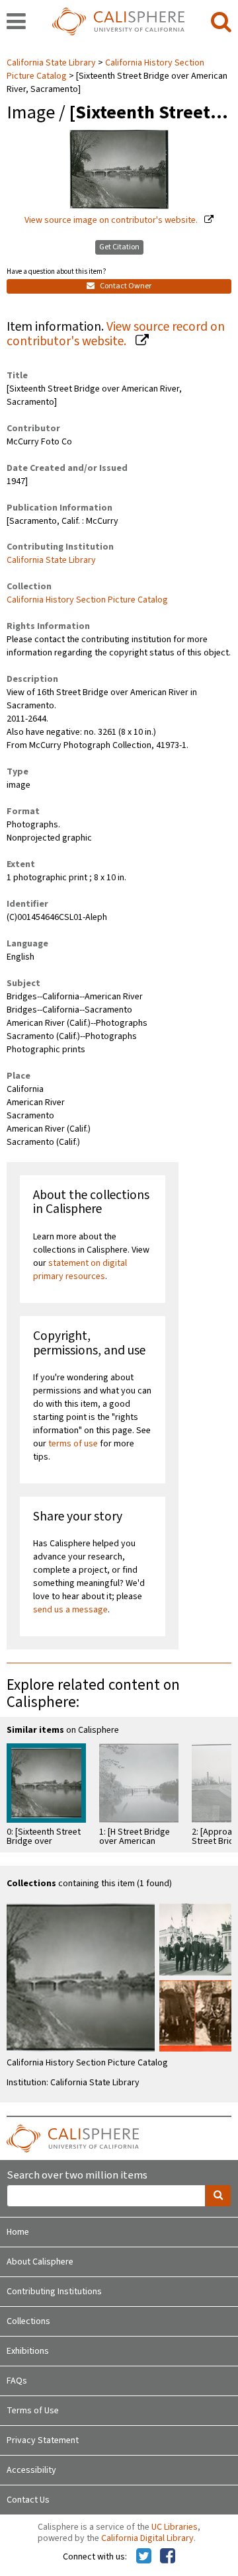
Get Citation (119, 247)
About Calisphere (40, 2262)
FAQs (17, 2381)
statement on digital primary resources (80, 1270)
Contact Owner (125, 286)
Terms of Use (33, 2411)
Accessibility (31, 2470)
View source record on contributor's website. (116, 334)
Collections (28, 2321)
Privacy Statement (43, 2440)
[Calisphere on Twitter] (144, 2557)
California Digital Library (147, 2538)
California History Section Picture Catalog (87, 600)
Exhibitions (28, 2351)
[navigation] (16, 22)
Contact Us (28, 2500)
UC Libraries (175, 2527)
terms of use (73, 1444)
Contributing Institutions (54, 2292)
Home (18, 2232)
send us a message (70, 1610)
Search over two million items (77, 2176)
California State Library (52, 63)
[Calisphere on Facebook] (168, 2557)
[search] (221, 22)
